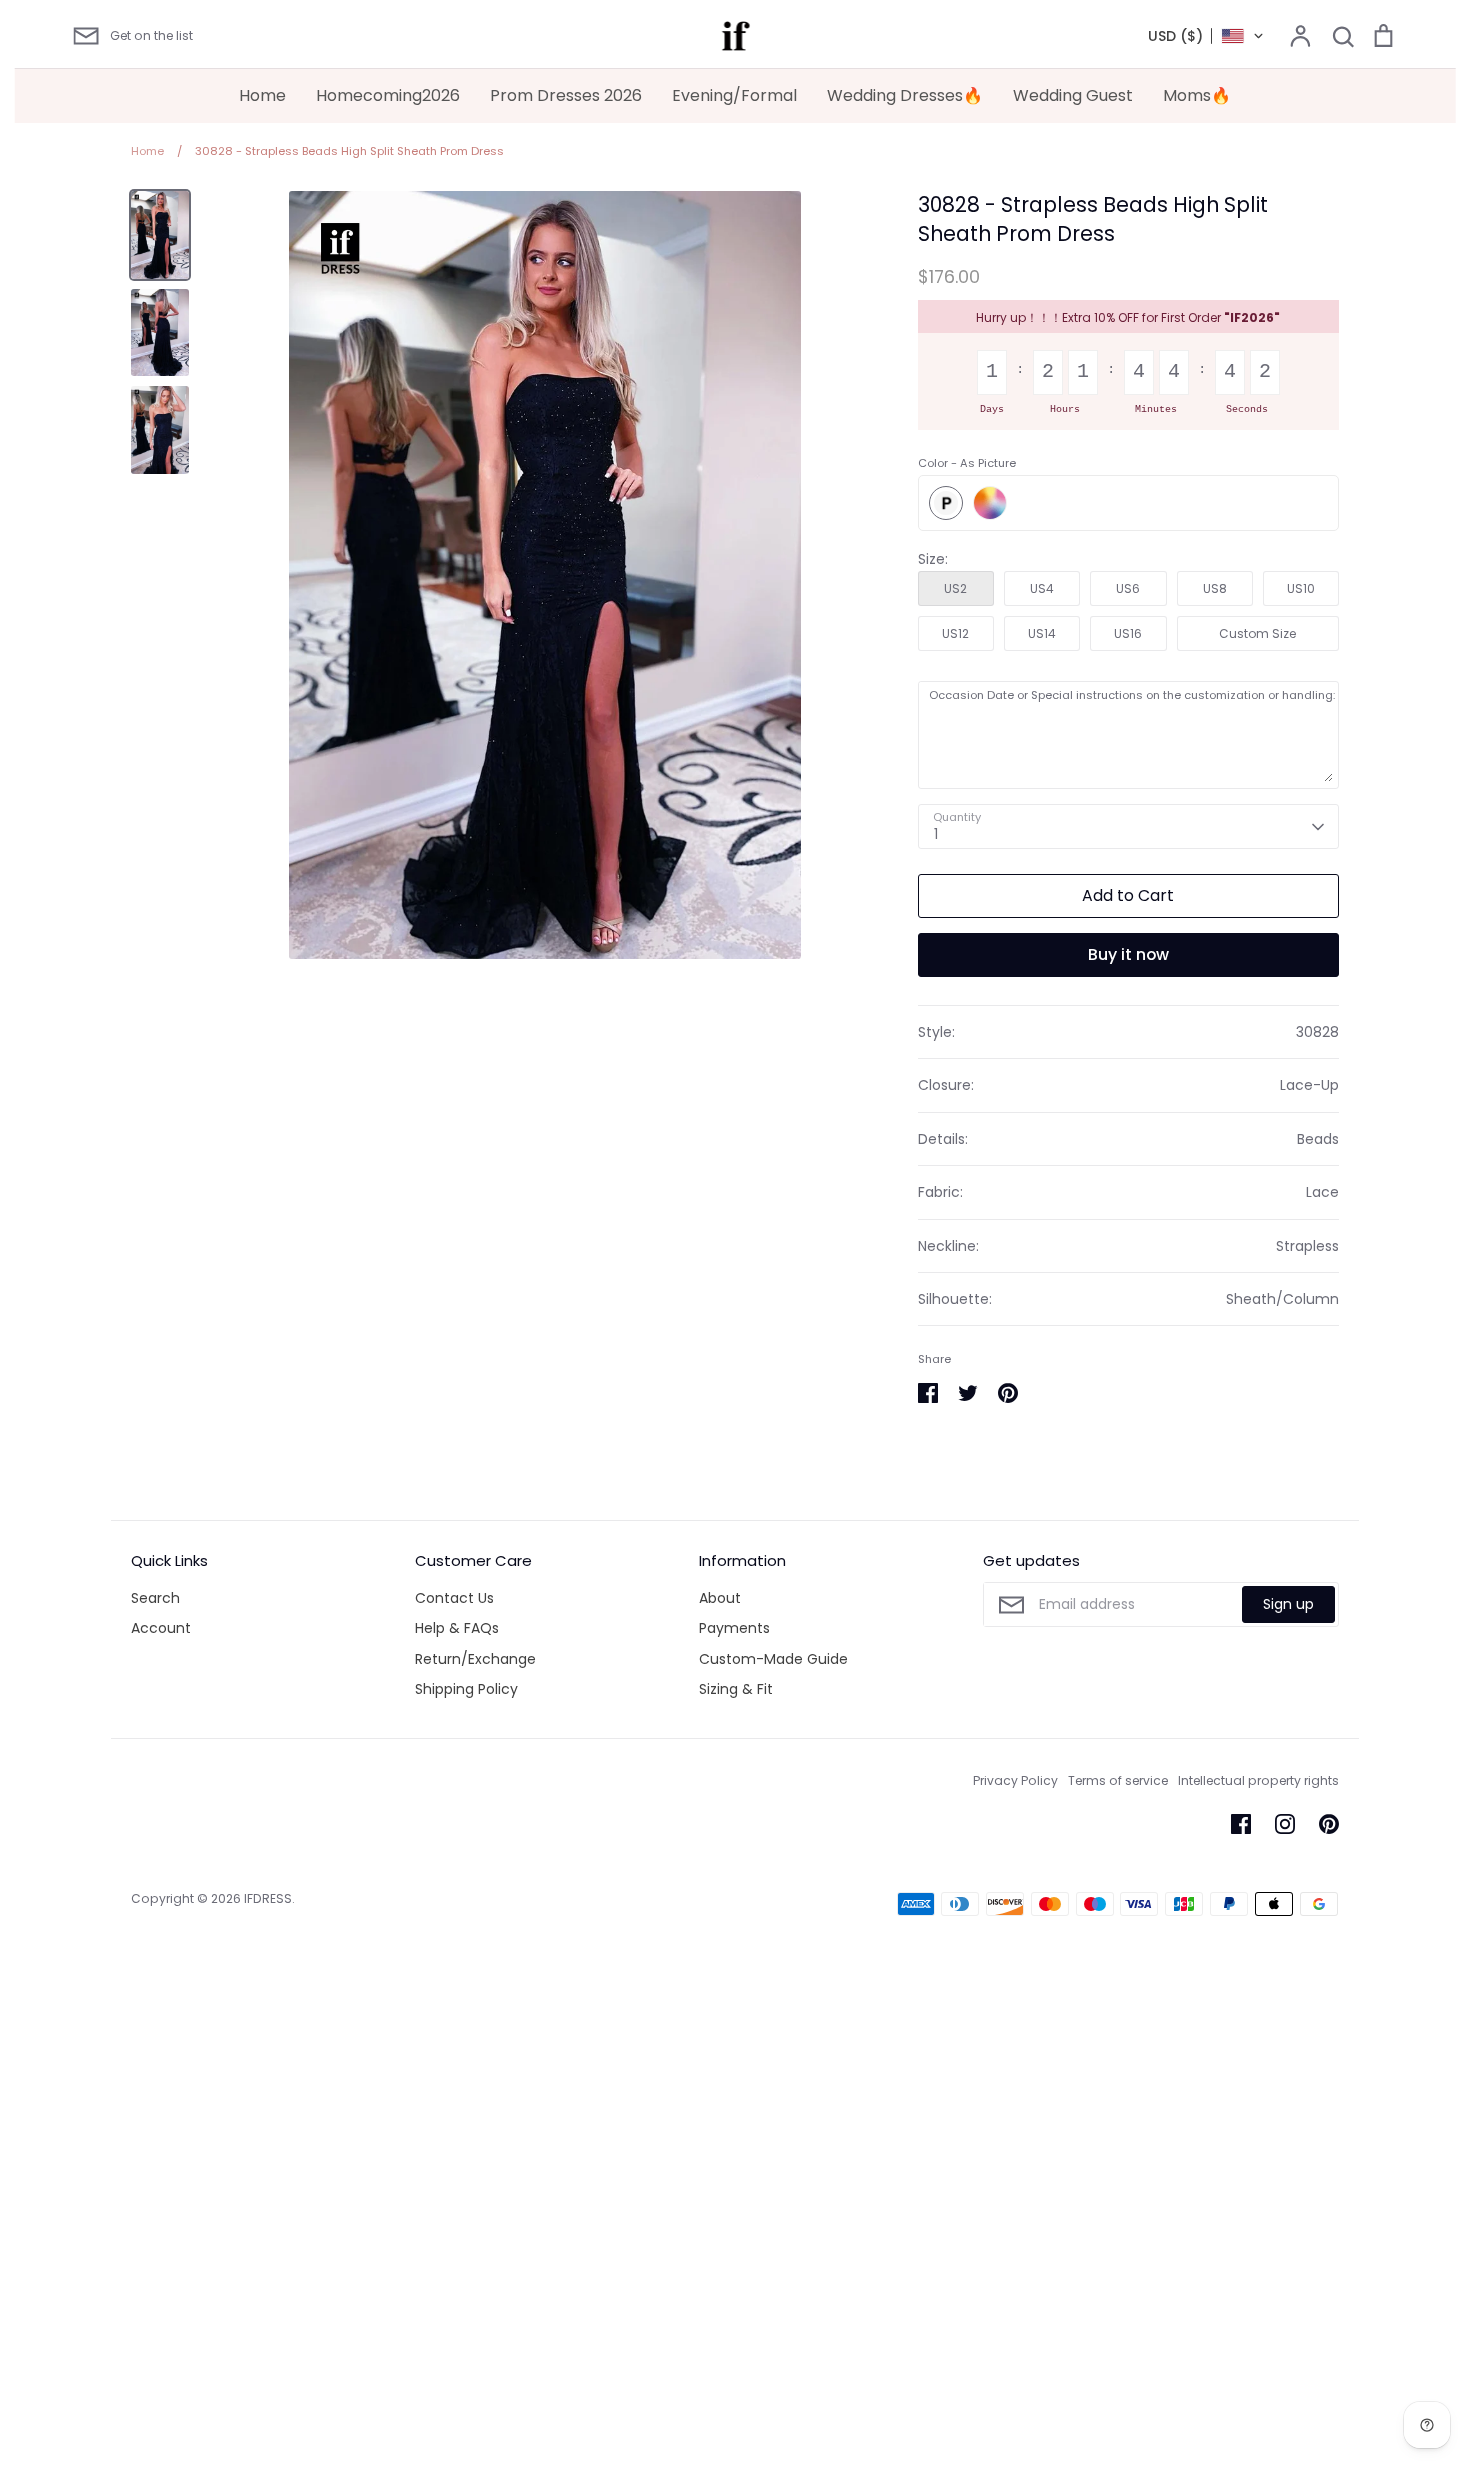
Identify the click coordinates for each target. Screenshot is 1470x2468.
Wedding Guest (1073, 95)
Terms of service (1118, 1780)
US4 (1042, 588)
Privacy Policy (1015, 1780)
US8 (1215, 588)
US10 (1301, 588)
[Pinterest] (1329, 1824)
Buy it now (1128, 954)
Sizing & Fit (736, 1689)
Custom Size (1257, 633)
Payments (734, 1628)
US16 (1128, 633)
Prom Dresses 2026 (566, 95)
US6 (1128, 588)
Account (161, 1628)
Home (262, 95)
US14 (1042, 633)
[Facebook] (1241, 1824)
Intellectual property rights (1258, 1780)
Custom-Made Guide (773, 1659)
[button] (1206, 36)
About (720, 1598)
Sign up (1288, 1604)
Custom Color (990, 503)
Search (155, 1598)
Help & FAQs (457, 1628)
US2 (955, 588)
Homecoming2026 (388, 95)
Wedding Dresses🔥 (905, 95)
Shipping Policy (466, 1689)
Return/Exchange (475, 1659)
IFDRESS (268, 1898)
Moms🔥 (1197, 95)
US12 (955, 633)
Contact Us (454, 1598)
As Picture (946, 503)
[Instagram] (1285, 1824)
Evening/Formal (734, 95)
